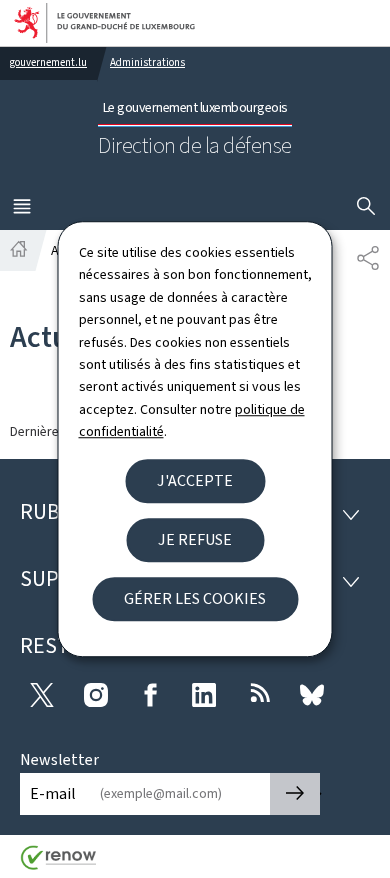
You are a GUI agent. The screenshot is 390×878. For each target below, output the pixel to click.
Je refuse (195, 539)
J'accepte (195, 480)
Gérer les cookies (195, 598)
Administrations (147, 62)
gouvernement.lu (48, 62)
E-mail (53, 793)
